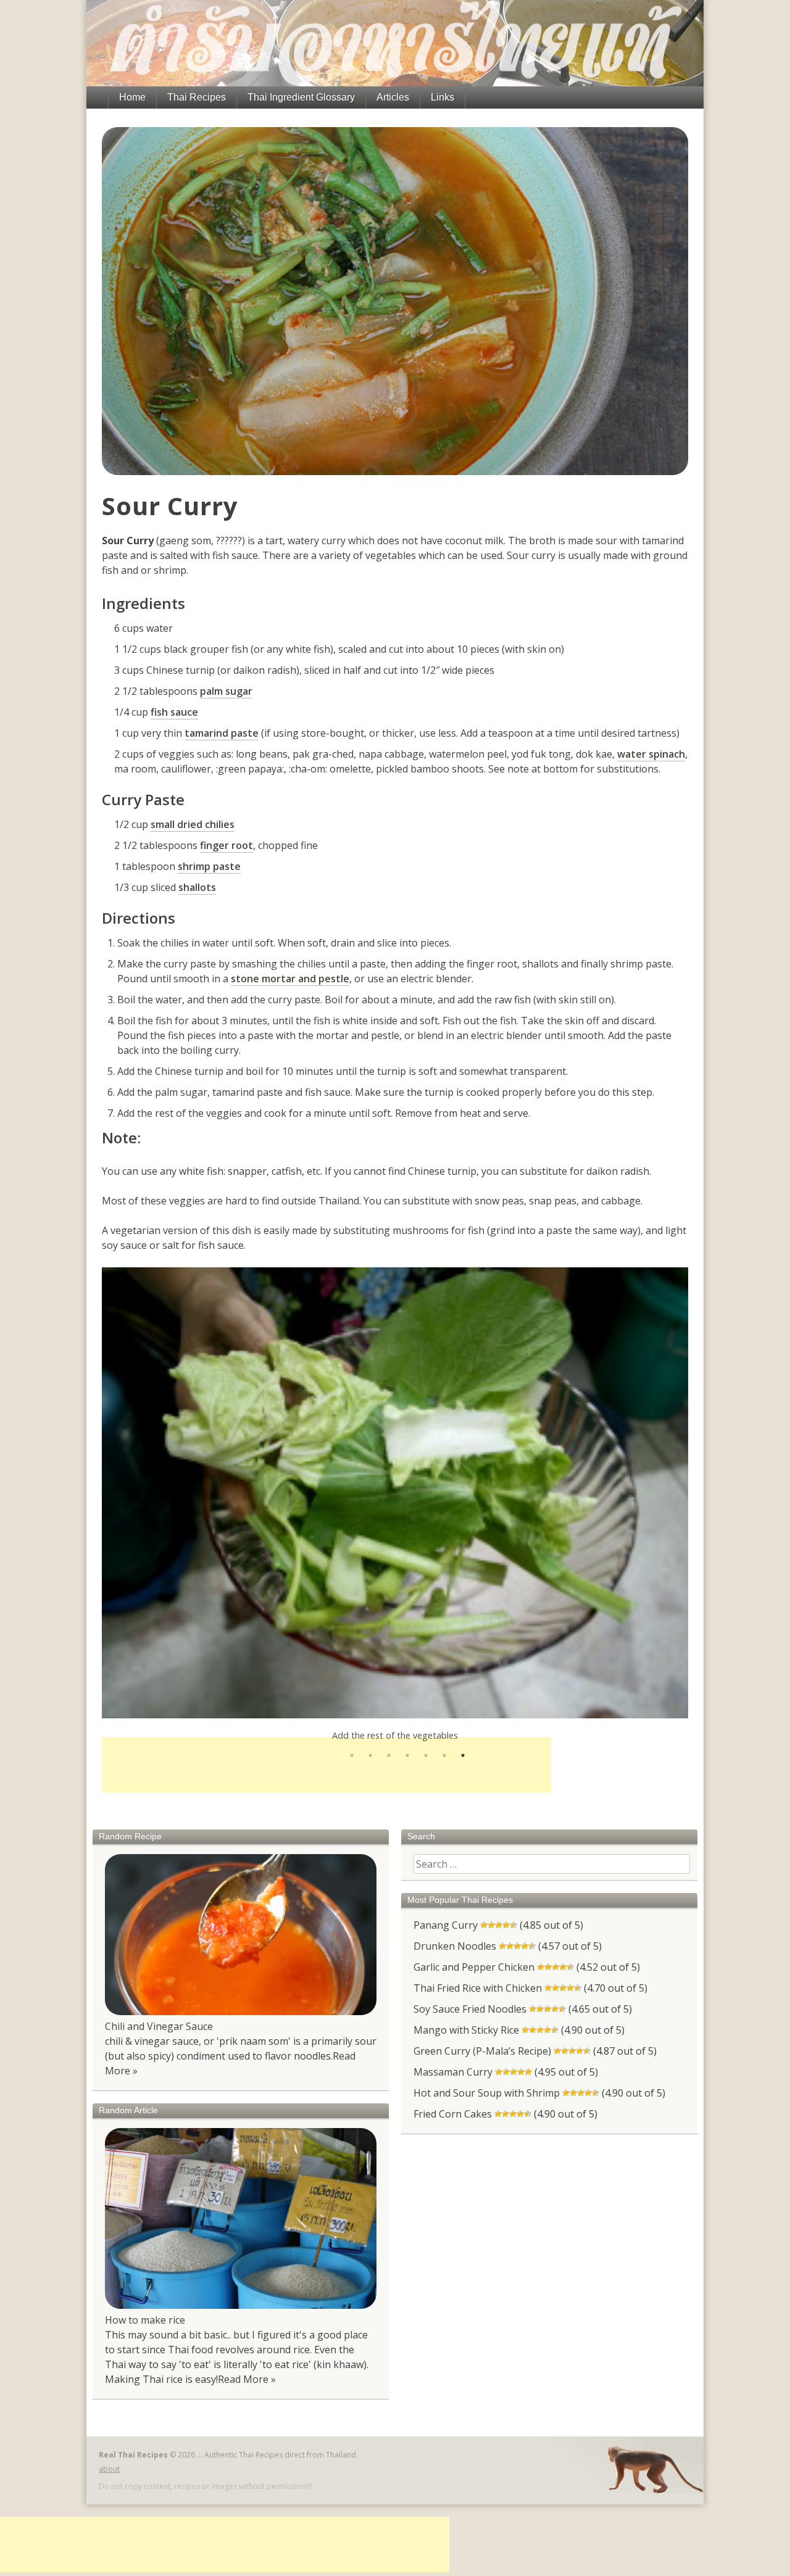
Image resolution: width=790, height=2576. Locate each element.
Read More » (247, 2379)
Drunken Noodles (455, 1946)
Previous (93, 1493)
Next (697, 1493)
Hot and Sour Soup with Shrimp (487, 2093)
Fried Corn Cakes (453, 2114)
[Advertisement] (326, 1765)
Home (132, 97)
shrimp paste (209, 866)
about (109, 2469)
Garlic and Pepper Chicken (474, 1967)
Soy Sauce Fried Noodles (470, 2009)
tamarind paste (222, 733)
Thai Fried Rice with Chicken (478, 1988)
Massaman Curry (453, 2072)
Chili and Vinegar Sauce (159, 2026)
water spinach (651, 754)
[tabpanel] (395, 1493)
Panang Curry (446, 1925)
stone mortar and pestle (290, 979)
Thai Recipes (197, 97)
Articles (393, 97)
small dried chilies (193, 824)
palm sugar (226, 691)
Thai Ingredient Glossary (301, 97)
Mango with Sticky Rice (466, 2030)
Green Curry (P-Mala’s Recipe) (482, 2051)
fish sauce (174, 712)
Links (443, 97)
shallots (197, 887)
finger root (227, 845)
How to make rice (145, 2320)
